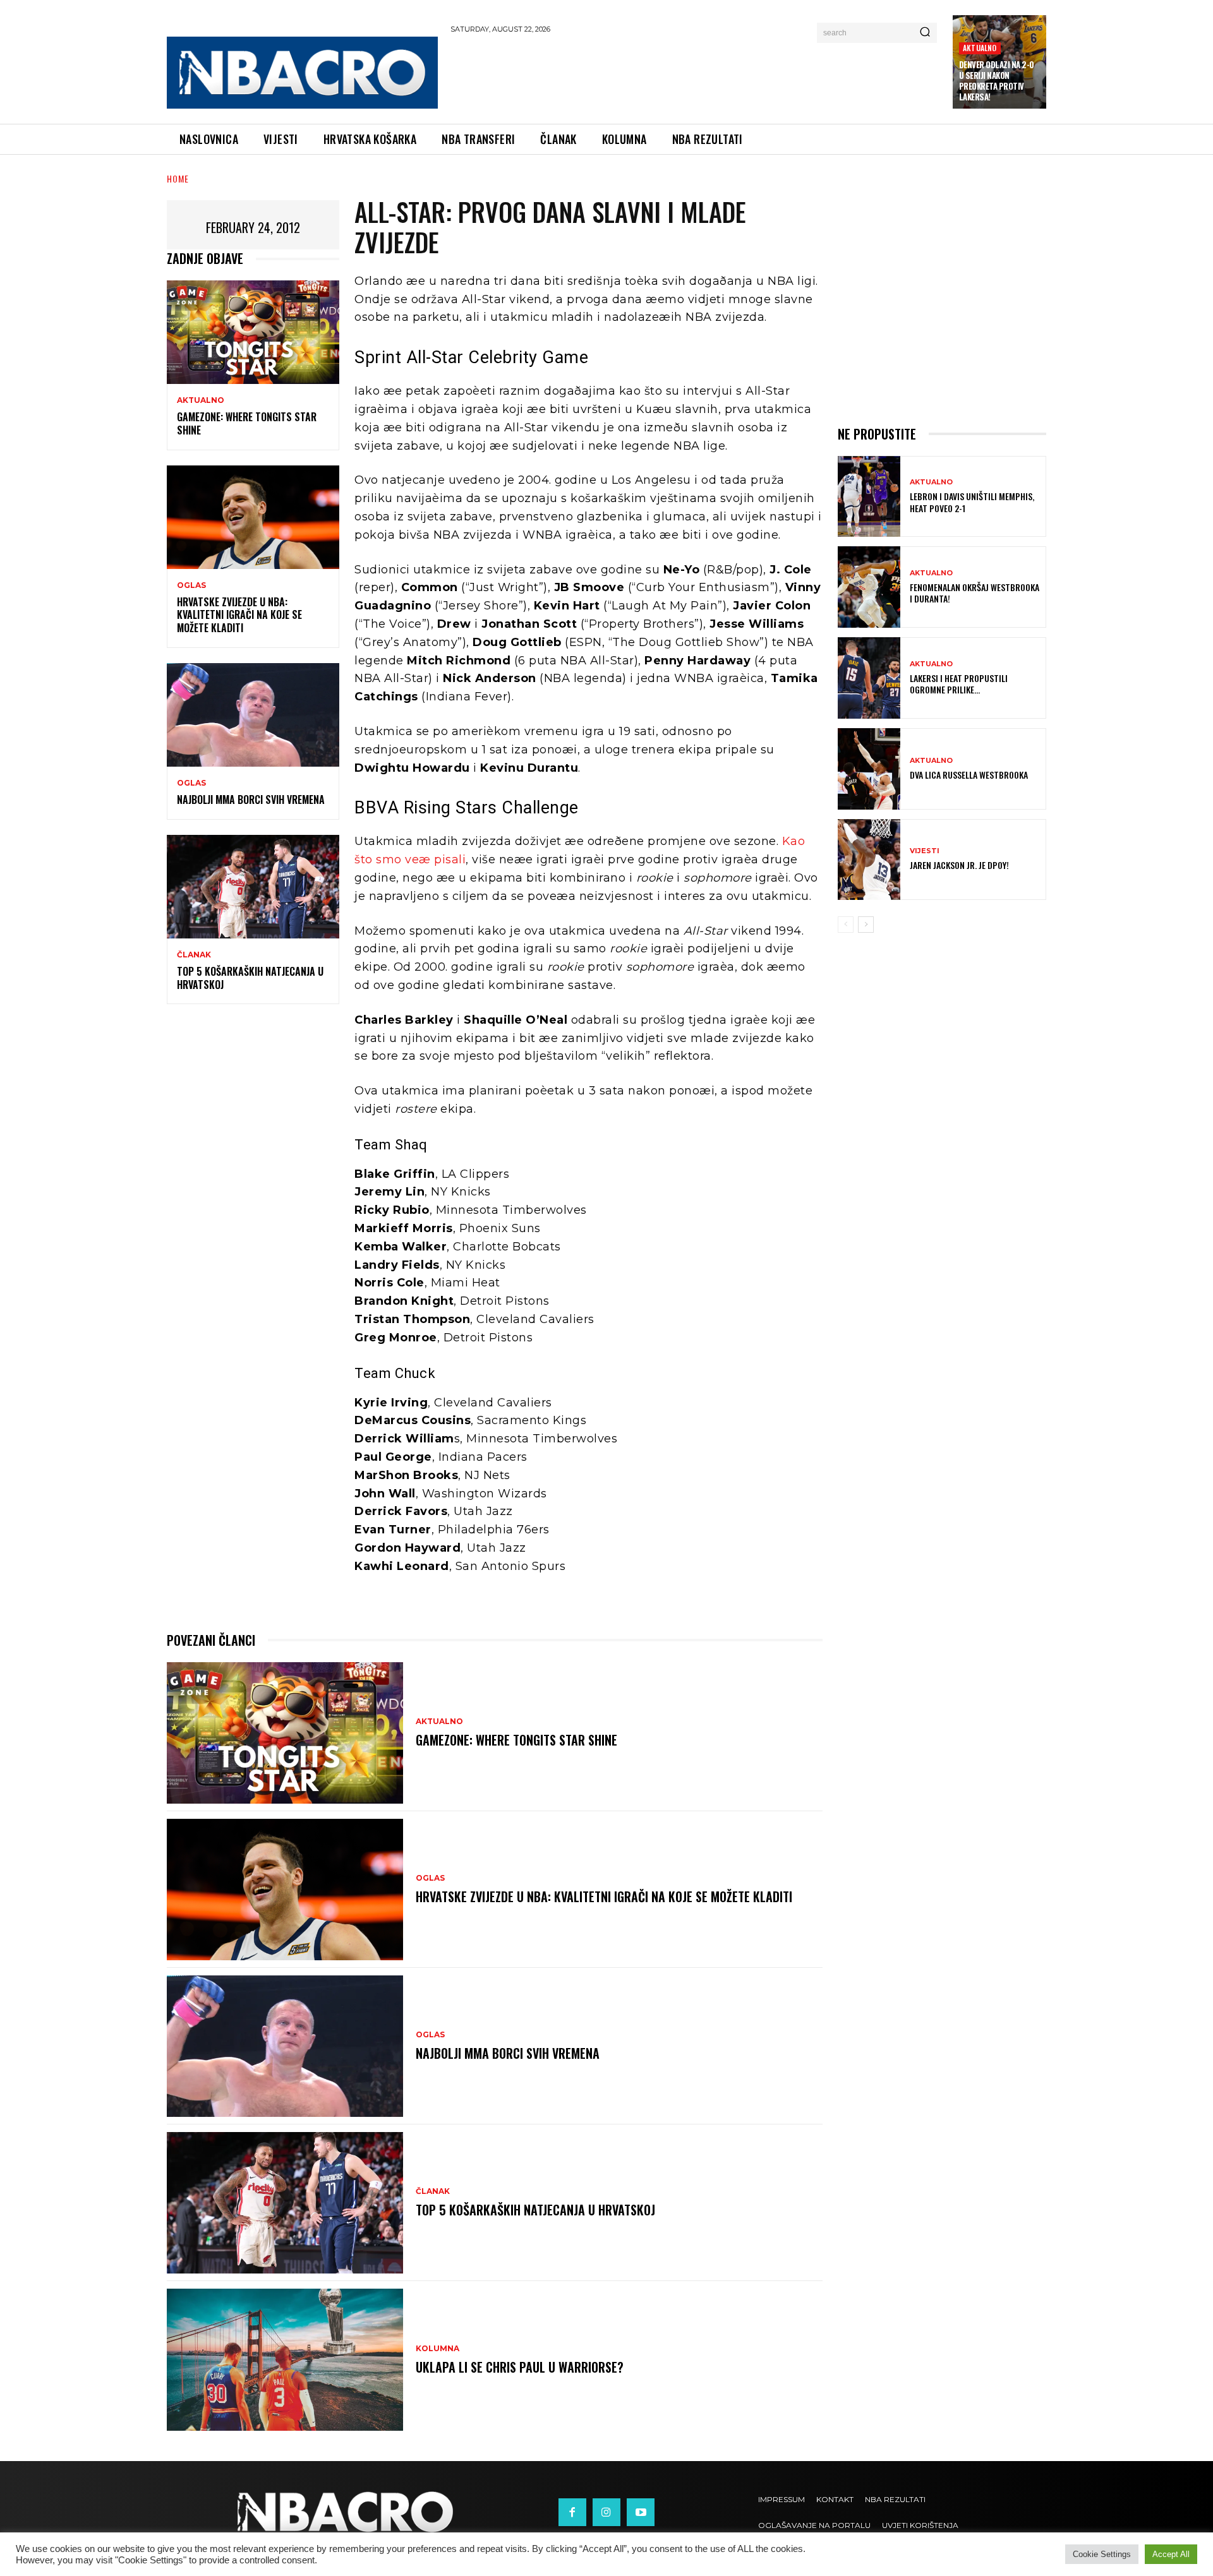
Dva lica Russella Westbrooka (969, 775)
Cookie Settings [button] (1102, 2554)
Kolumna (438, 2349)
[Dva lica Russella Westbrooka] (869, 769)
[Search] (925, 33)
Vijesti (925, 851)
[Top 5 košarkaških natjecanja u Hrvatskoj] (253, 887)
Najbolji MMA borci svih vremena (251, 800)
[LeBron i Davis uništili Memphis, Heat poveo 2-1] (869, 497)
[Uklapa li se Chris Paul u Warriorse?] (285, 2359)
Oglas (191, 585)
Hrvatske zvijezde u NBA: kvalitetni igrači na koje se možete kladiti (239, 615)
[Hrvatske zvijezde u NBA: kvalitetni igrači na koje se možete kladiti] (253, 517)
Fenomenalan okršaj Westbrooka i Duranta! (975, 593)
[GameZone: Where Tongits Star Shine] (253, 332)
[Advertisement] (696, 76)
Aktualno (980, 48)
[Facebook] (572, 2512)
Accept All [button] (1171, 2554)
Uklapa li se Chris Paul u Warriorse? (520, 2367)
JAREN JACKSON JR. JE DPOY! (959, 865)
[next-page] (866, 925)
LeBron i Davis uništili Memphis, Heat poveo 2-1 (972, 502)
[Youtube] (641, 2512)
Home (178, 178)
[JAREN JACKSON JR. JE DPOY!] (869, 860)
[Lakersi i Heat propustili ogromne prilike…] (869, 678)
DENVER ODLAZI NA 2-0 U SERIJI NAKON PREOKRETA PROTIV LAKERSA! (997, 81)
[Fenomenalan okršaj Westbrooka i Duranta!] (869, 587)
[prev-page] (846, 925)
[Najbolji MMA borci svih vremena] (253, 715)
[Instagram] (606, 2512)
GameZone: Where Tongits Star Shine (247, 423)
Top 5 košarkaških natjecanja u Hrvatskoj (250, 978)
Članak (194, 955)
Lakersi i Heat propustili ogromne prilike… (959, 684)
